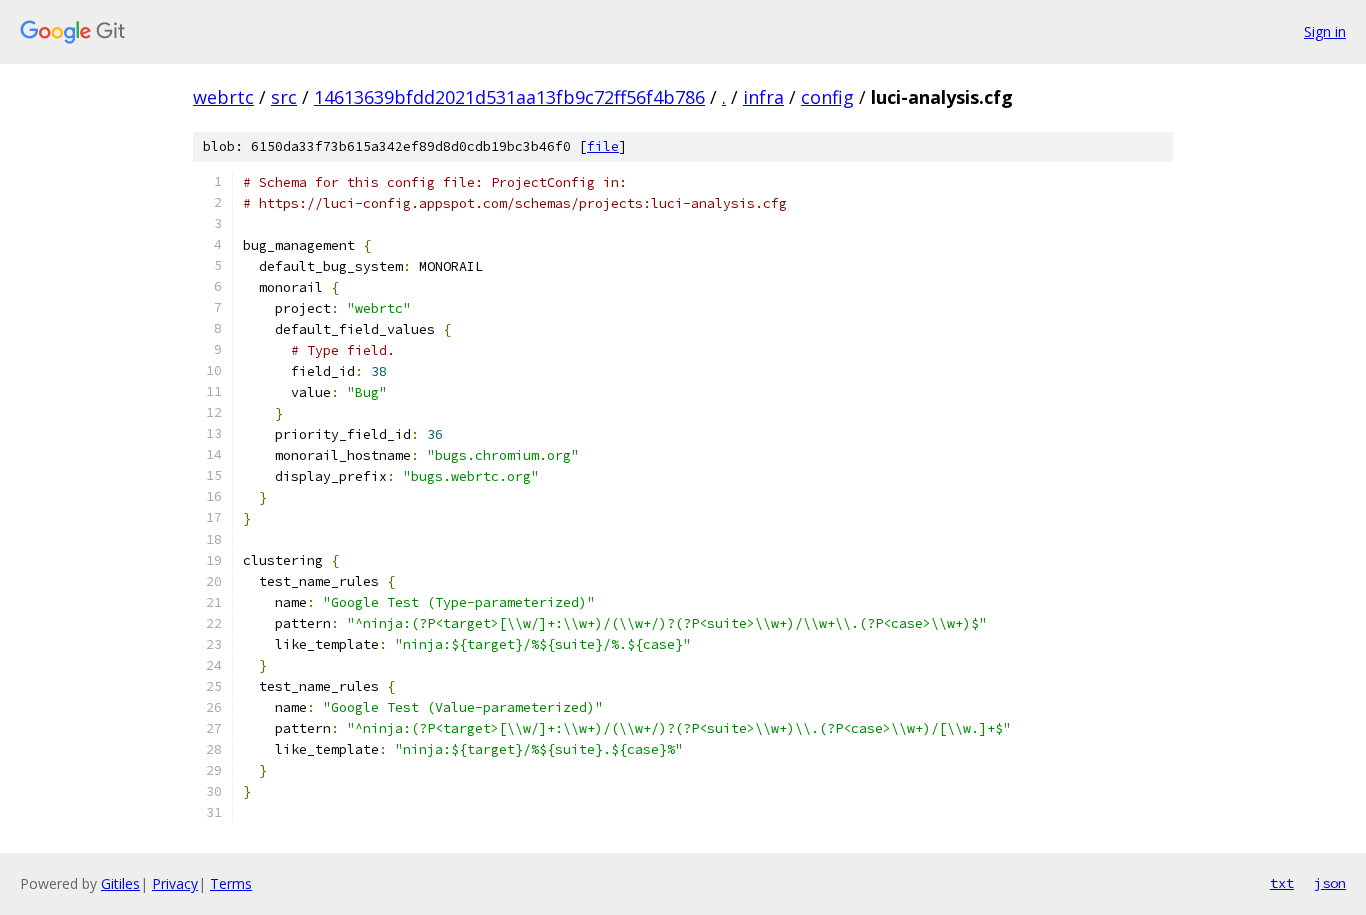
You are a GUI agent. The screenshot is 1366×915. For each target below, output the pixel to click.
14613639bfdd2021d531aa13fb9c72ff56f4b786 (509, 97)
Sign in (1325, 31)
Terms (231, 883)
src (284, 97)
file (603, 146)
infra (763, 97)
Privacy (175, 883)
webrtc (223, 97)
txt (1282, 883)
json (1330, 883)
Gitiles (120, 883)
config (827, 97)
